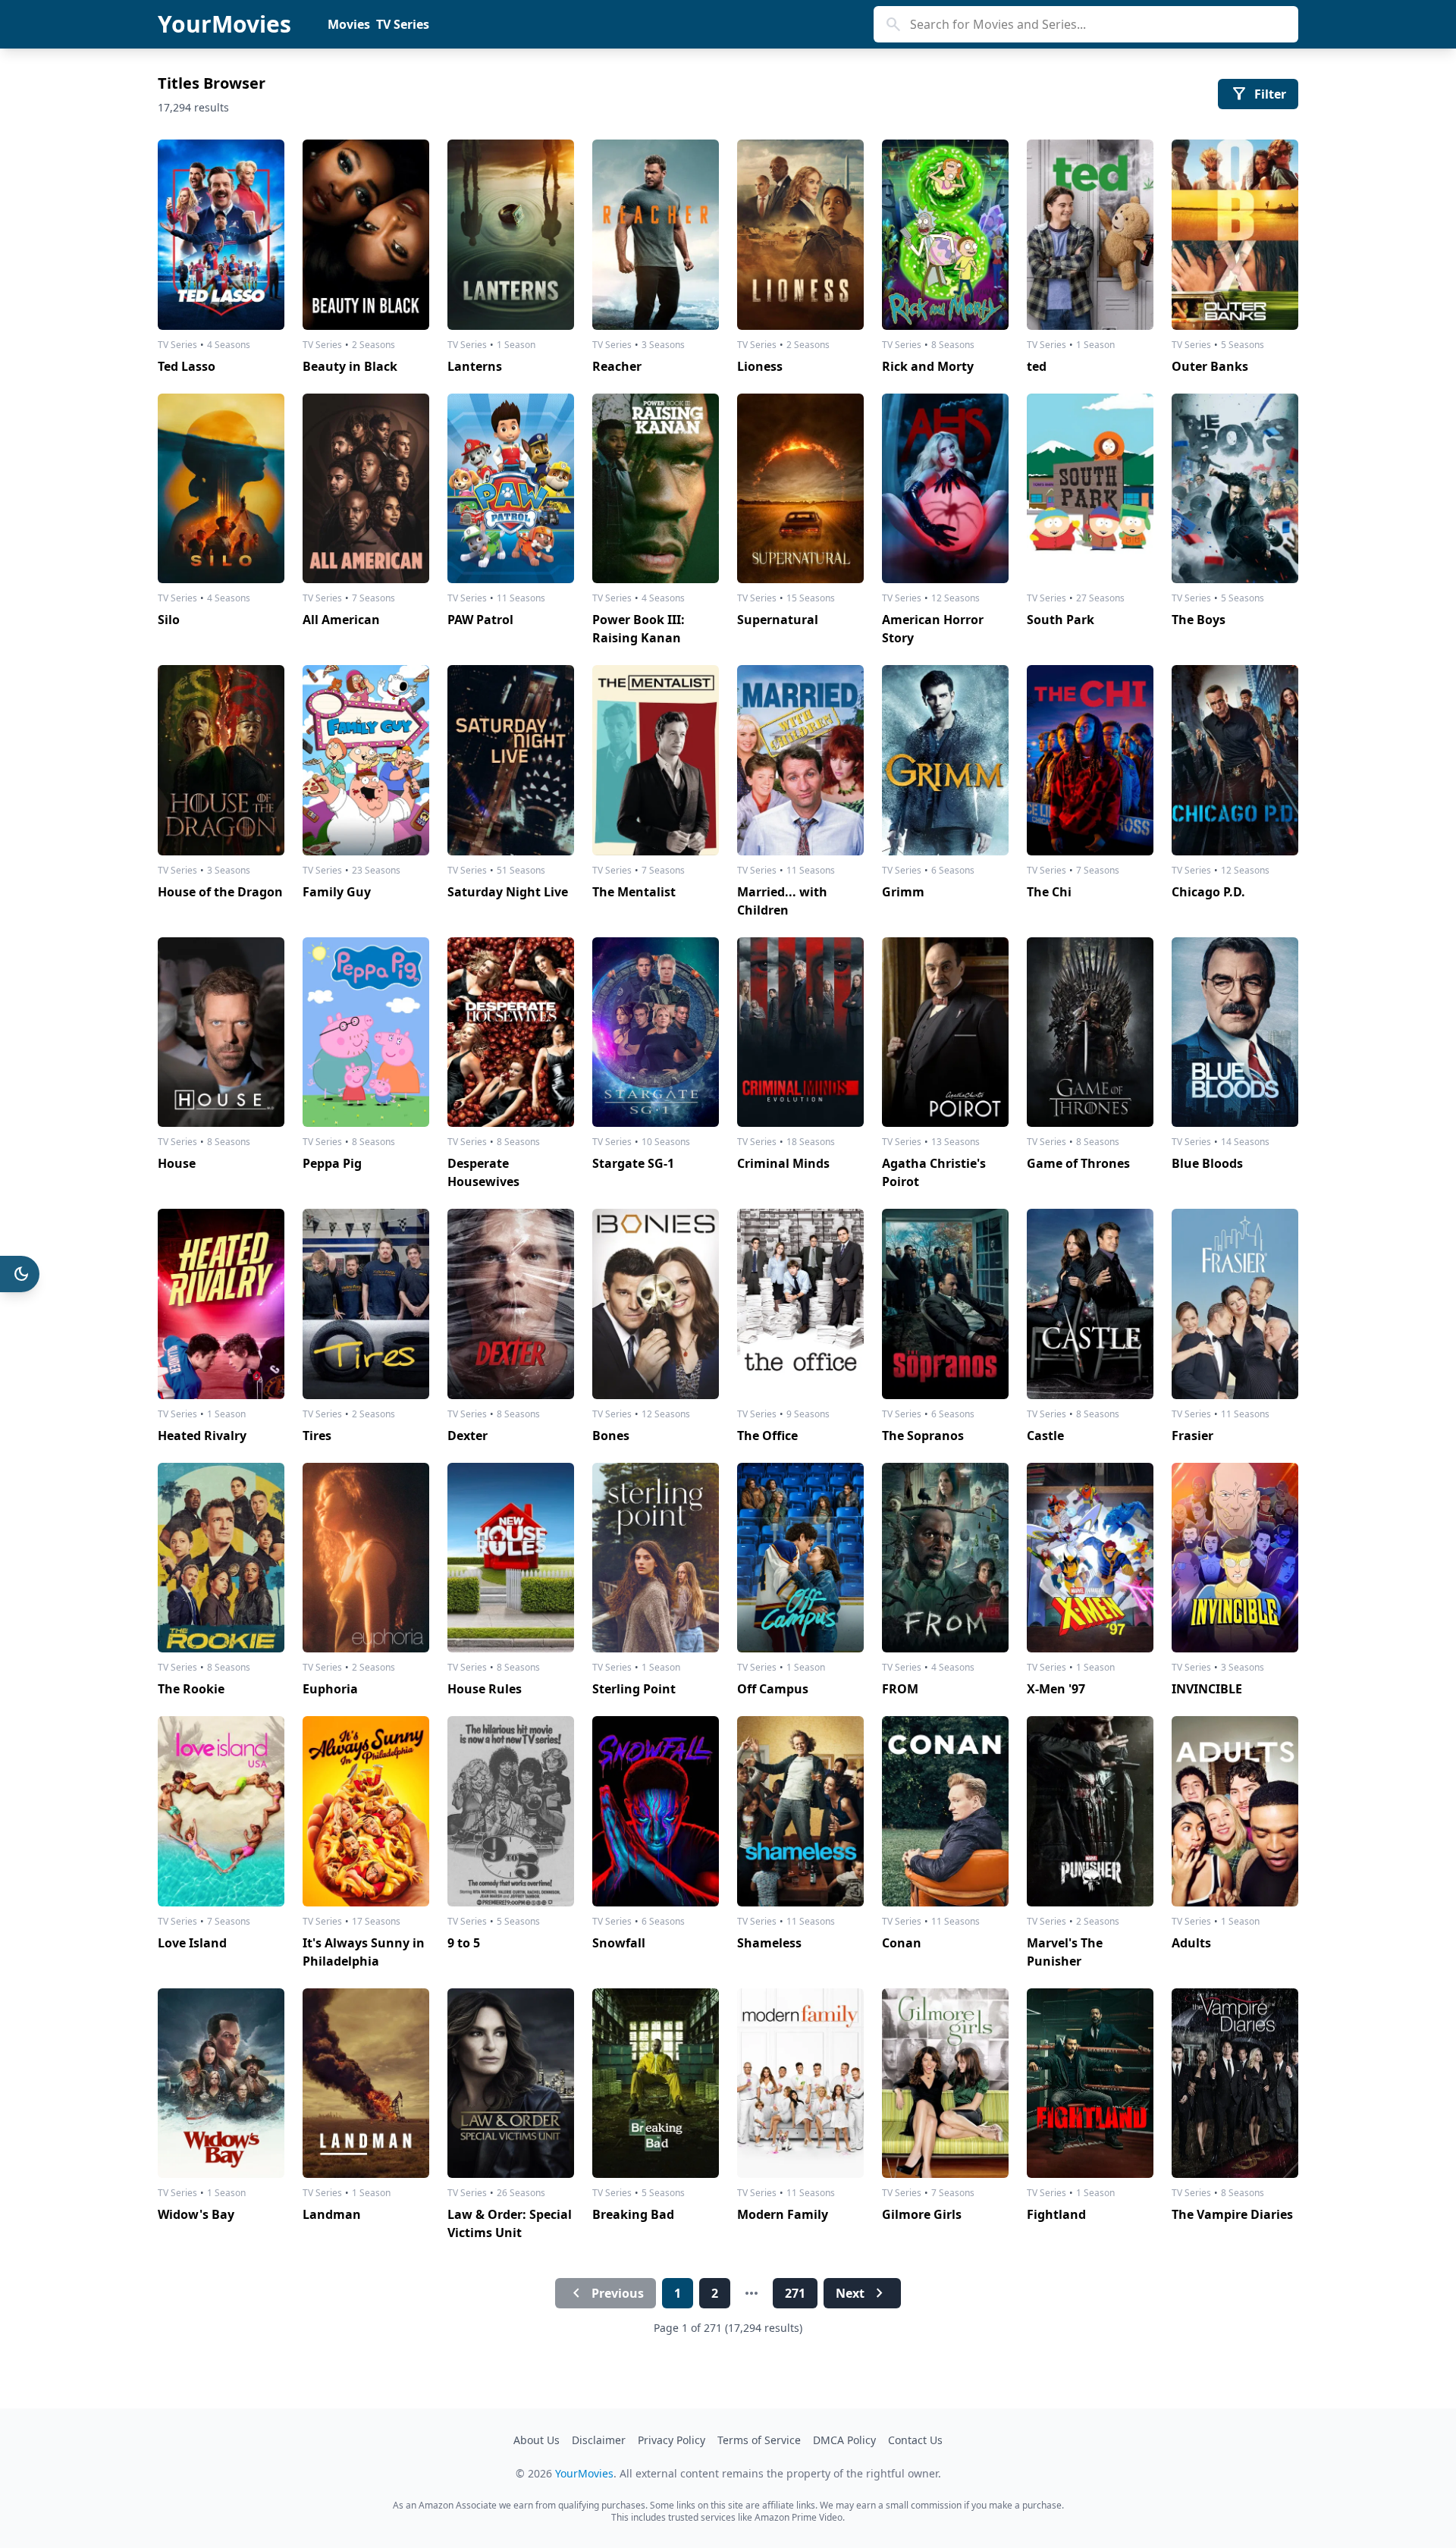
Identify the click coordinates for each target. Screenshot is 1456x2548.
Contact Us (915, 2440)
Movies (349, 24)
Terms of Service (759, 2440)
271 (795, 2293)
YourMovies (224, 24)
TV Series (403, 24)
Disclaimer (599, 2440)
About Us (537, 2440)
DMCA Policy (844, 2440)
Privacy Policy (672, 2440)
